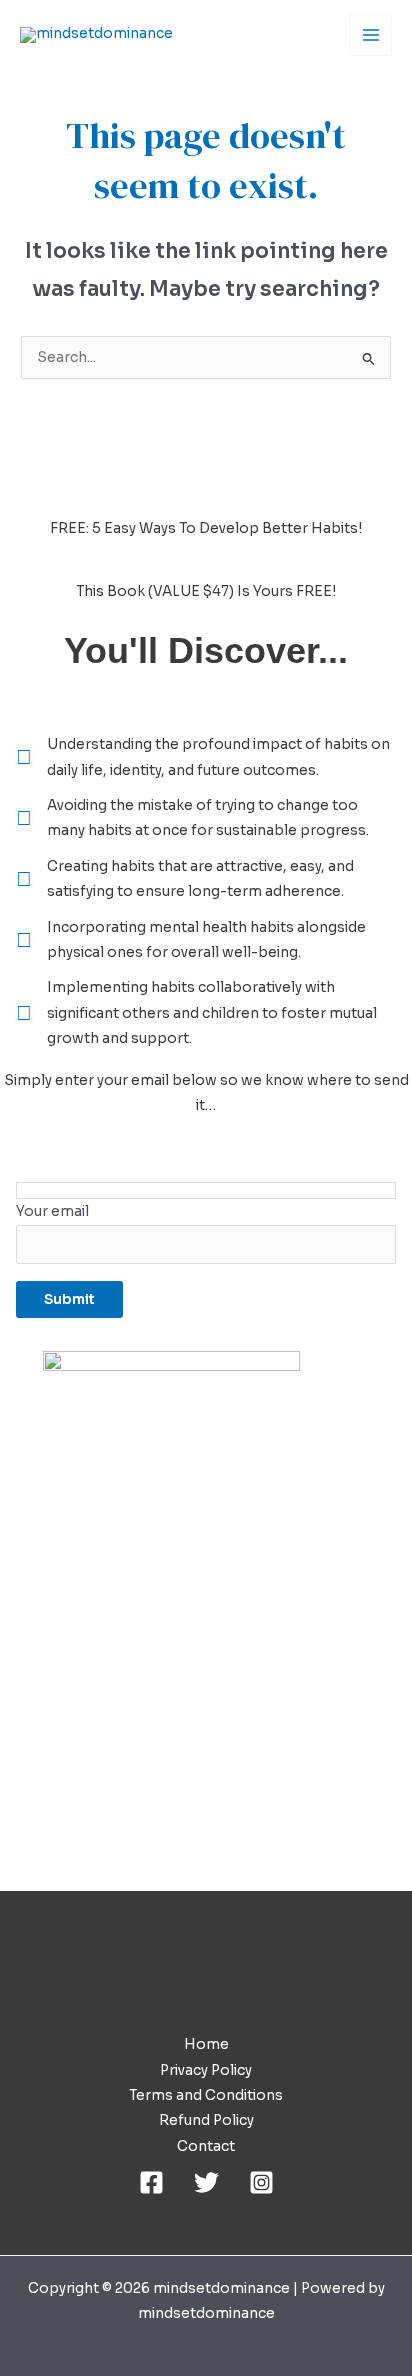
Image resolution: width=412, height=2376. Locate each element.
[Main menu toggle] (371, 35)
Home (206, 2044)
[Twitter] (206, 2182)
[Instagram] (261, 2182)
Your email (52, 1211)
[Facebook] (151, 2182)
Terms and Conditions (206, 2095)
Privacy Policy (206, 2070)
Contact (206, 2146)
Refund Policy (206, 2120)
